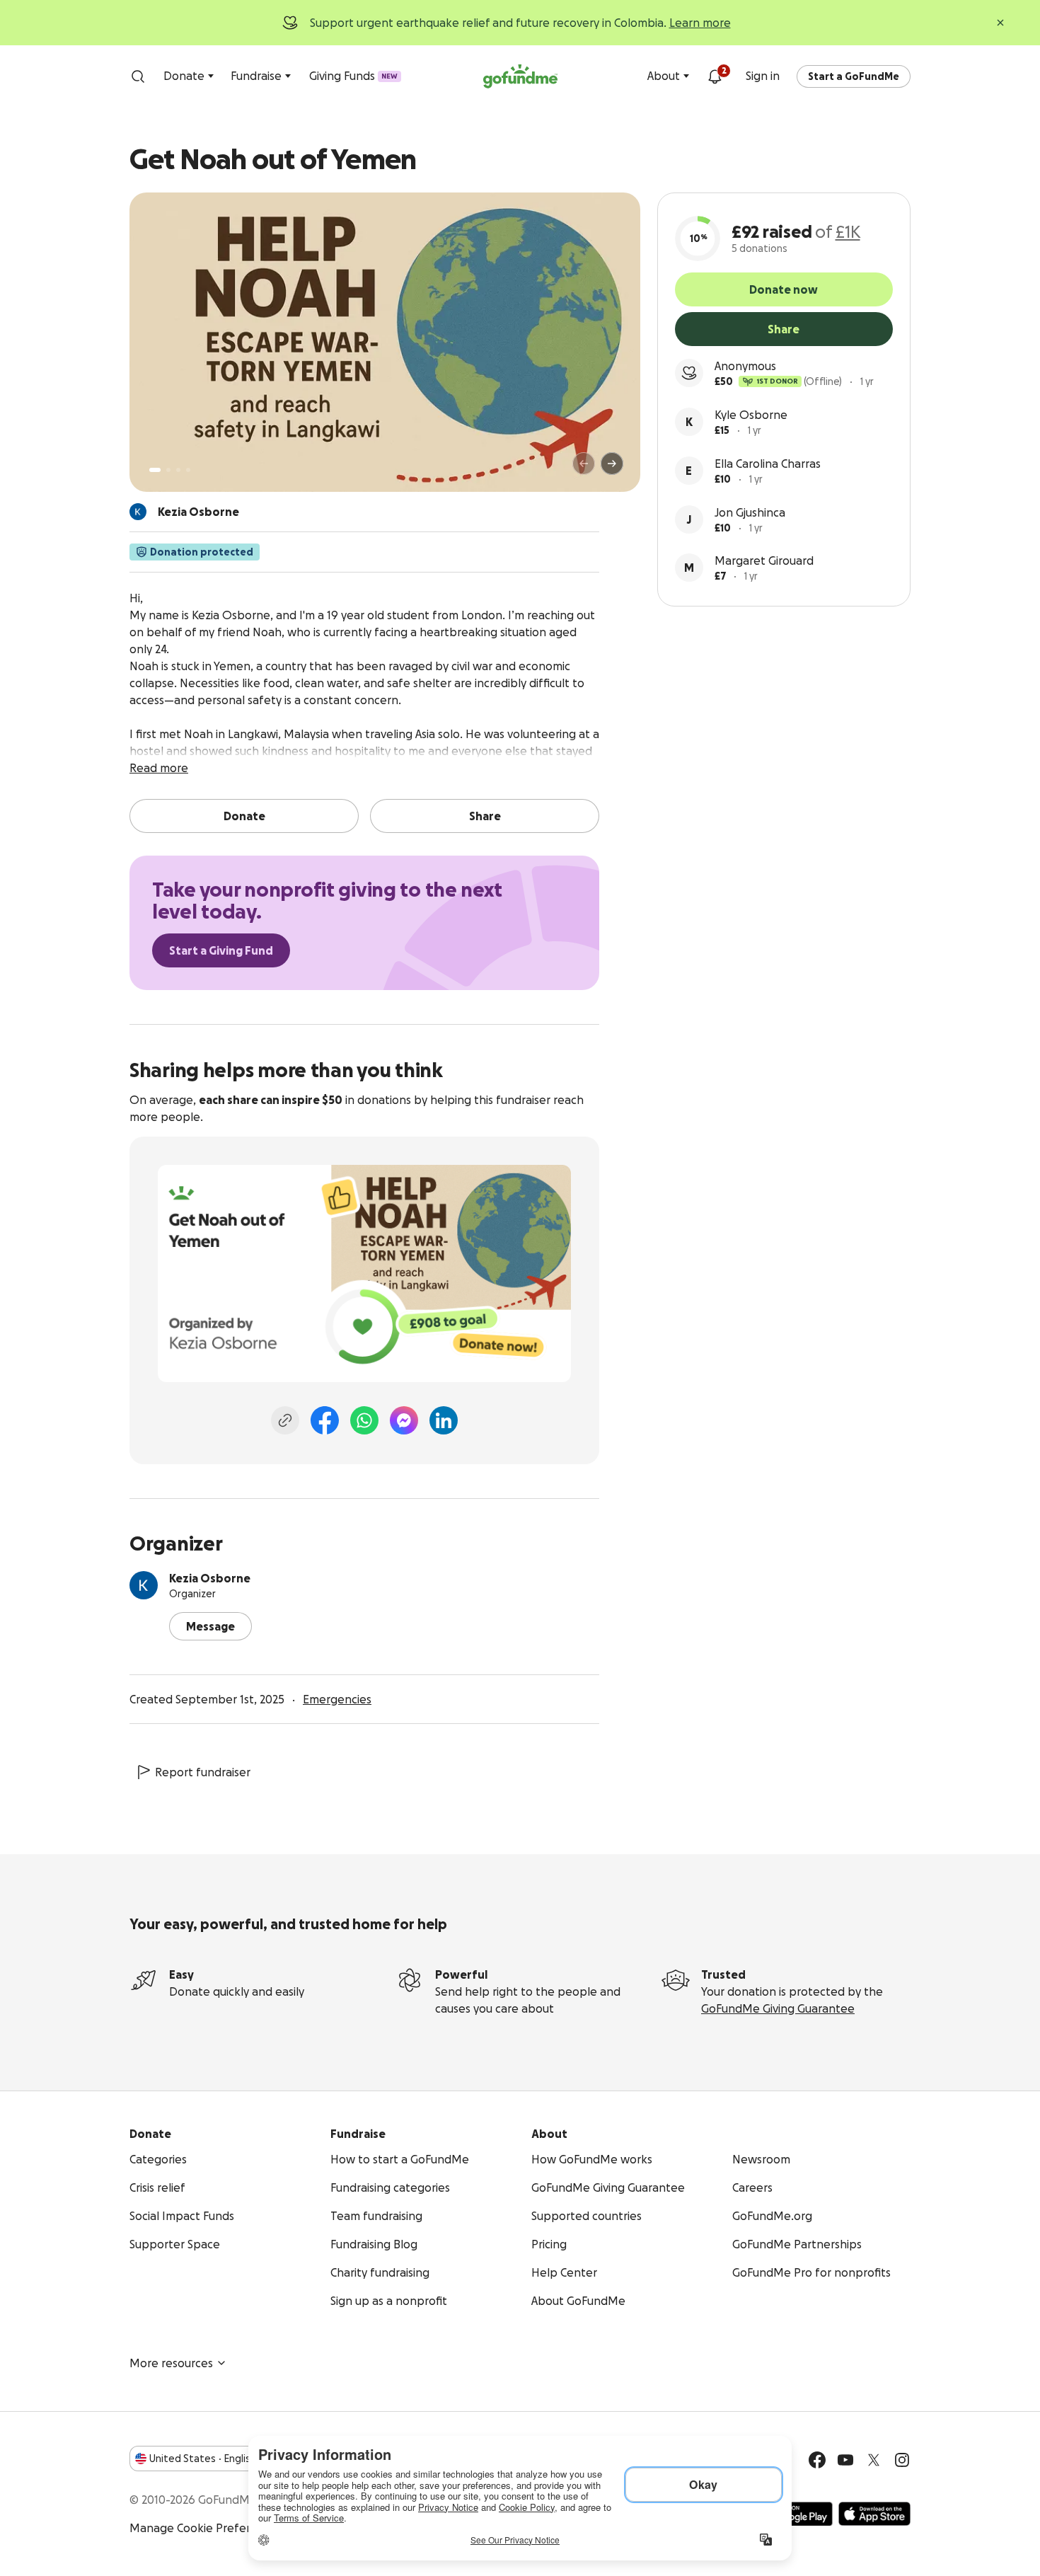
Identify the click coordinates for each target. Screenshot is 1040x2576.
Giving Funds (353, 76)
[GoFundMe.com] (520, 76)
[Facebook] (325, 1420)
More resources (171, 2363)
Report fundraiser (203, 1772)
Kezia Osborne (210, 1578)
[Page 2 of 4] (168, 470)
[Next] (612, 464)
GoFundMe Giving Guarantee (778, 2008)
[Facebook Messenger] (404, 1420)
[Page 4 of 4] (188, 470)
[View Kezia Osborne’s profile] (144, 1585)
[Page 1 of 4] (155, 470)
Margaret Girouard (764, 560)
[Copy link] (285, 1420)
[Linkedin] (444, 1420)
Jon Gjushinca (750, 512)
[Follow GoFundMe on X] (874, 2460)
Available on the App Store (874, 2514)
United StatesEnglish (203, 2459)
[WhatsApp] (364, 1420)
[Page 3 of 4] (178, 470)
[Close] (1000, 23)
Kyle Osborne (751, 415)
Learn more (700, 23)
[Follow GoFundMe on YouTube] (845, 2460)
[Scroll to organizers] (138, 512)
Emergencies (337, 1699)
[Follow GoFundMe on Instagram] (902, 2460)
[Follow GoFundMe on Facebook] (817, 2460)
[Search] (138, 76)
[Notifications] (715, 76)
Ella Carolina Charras (768, 464)
